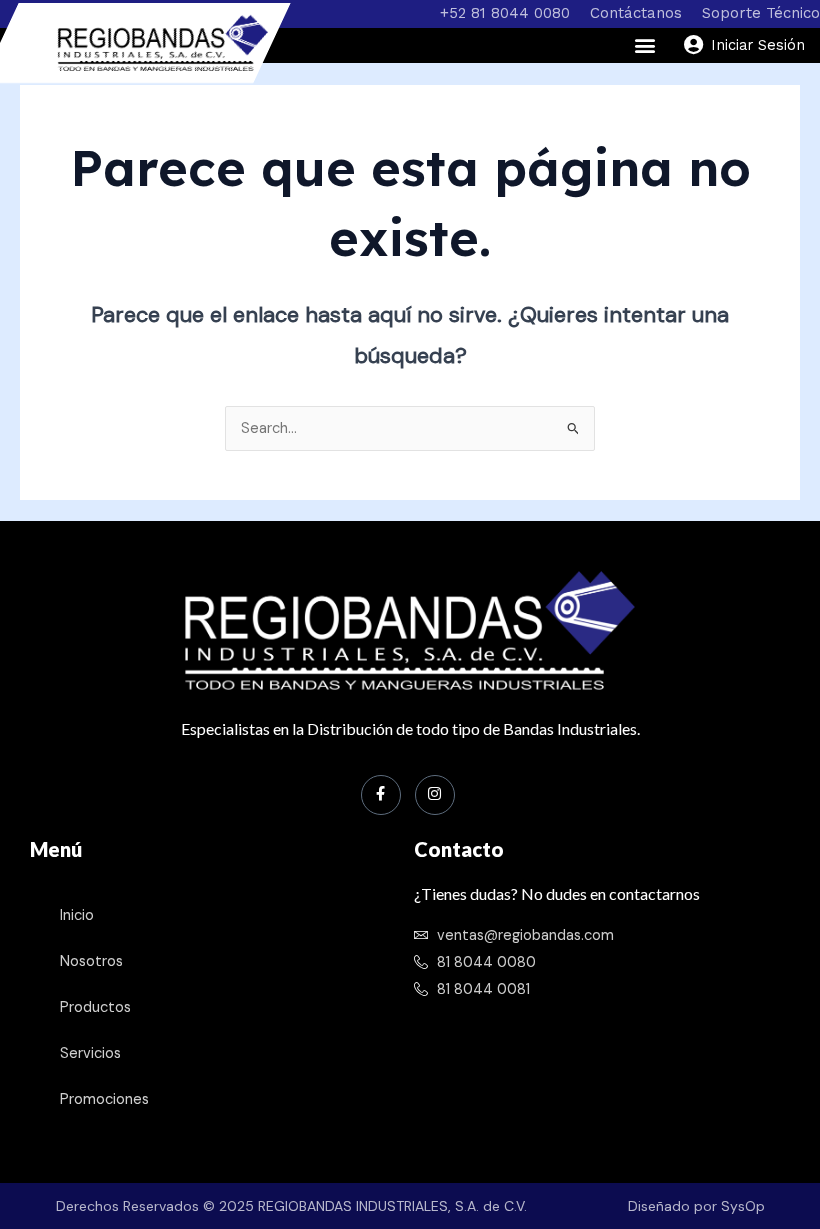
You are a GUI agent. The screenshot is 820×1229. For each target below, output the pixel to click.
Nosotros (91, 961)
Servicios (90, 1053)
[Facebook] (381, 795)
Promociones (104, 1099)
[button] (644, 45)
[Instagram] (435, 795)
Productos (95, 1007)
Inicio (77, 915)
